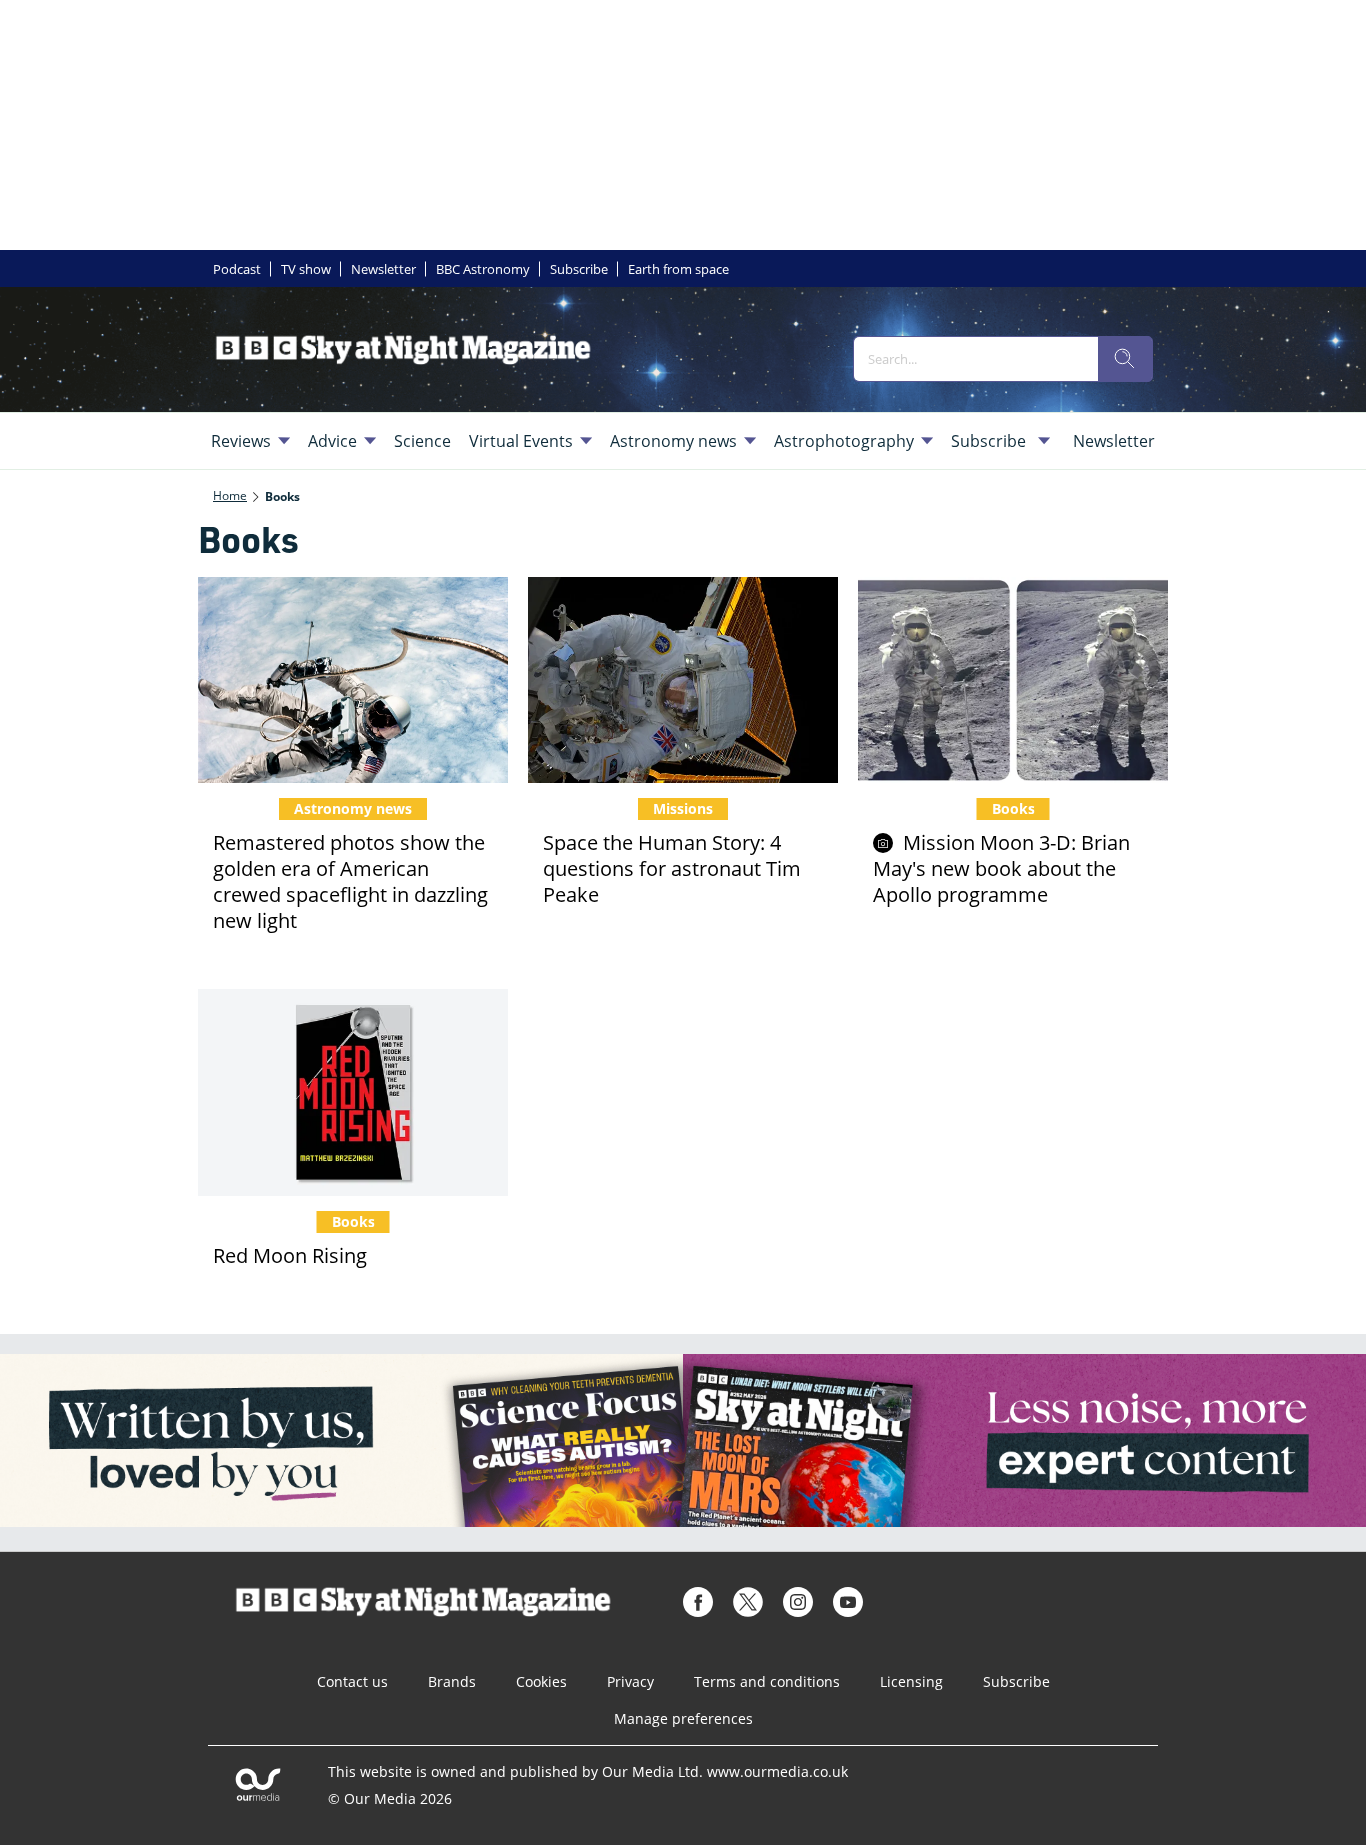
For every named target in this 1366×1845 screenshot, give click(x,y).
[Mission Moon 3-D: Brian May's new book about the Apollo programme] (1013, 680)
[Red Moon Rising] (353, 1092)
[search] (1125, 359)
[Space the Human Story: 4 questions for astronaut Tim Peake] (683, 680)
